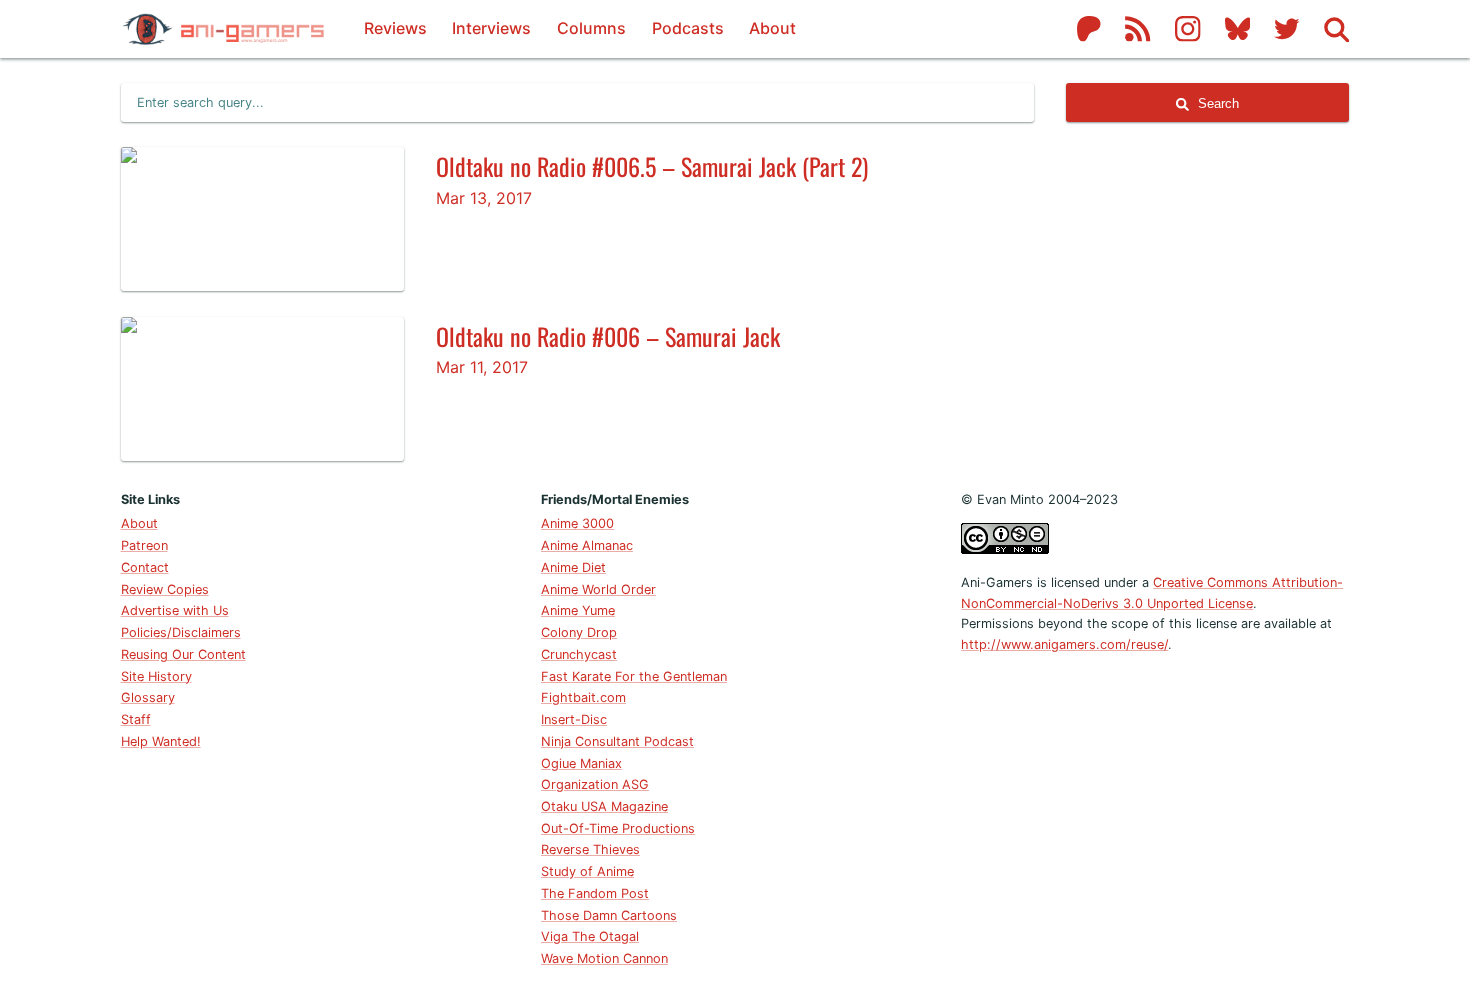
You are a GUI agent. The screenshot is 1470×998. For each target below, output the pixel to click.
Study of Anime (587, 871)
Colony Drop (579, 632)
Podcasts (688, 28)
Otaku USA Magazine (604, 806)
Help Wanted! (161, 741)
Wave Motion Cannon (604, 958)
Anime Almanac (587, 545)
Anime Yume (578, 610)
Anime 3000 (577, 523)
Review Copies (165, 589)
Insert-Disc (574, 719)
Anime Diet (573, 567)
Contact (145, 567)
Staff (136, 719)
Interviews (491, 28)
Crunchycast (579, 654)
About (772, 28)
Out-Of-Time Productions (618, 828)
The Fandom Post (595, 893)
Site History (156, 676)
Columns (591, 28)
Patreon (144, 545)
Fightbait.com (583, 697)
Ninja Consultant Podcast (617, 741)
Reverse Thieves (590, 849)
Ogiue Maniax (581, 763)
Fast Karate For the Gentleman (634, 676)
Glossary (148, 697)
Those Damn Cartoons (609, 915)
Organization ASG (595, 784)
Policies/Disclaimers (181, 632)
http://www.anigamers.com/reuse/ (1064, 644)
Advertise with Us (175, 610)
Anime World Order (598, 589)
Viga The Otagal (590, 936)
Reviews (395, 28)
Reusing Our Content (183, 654)
